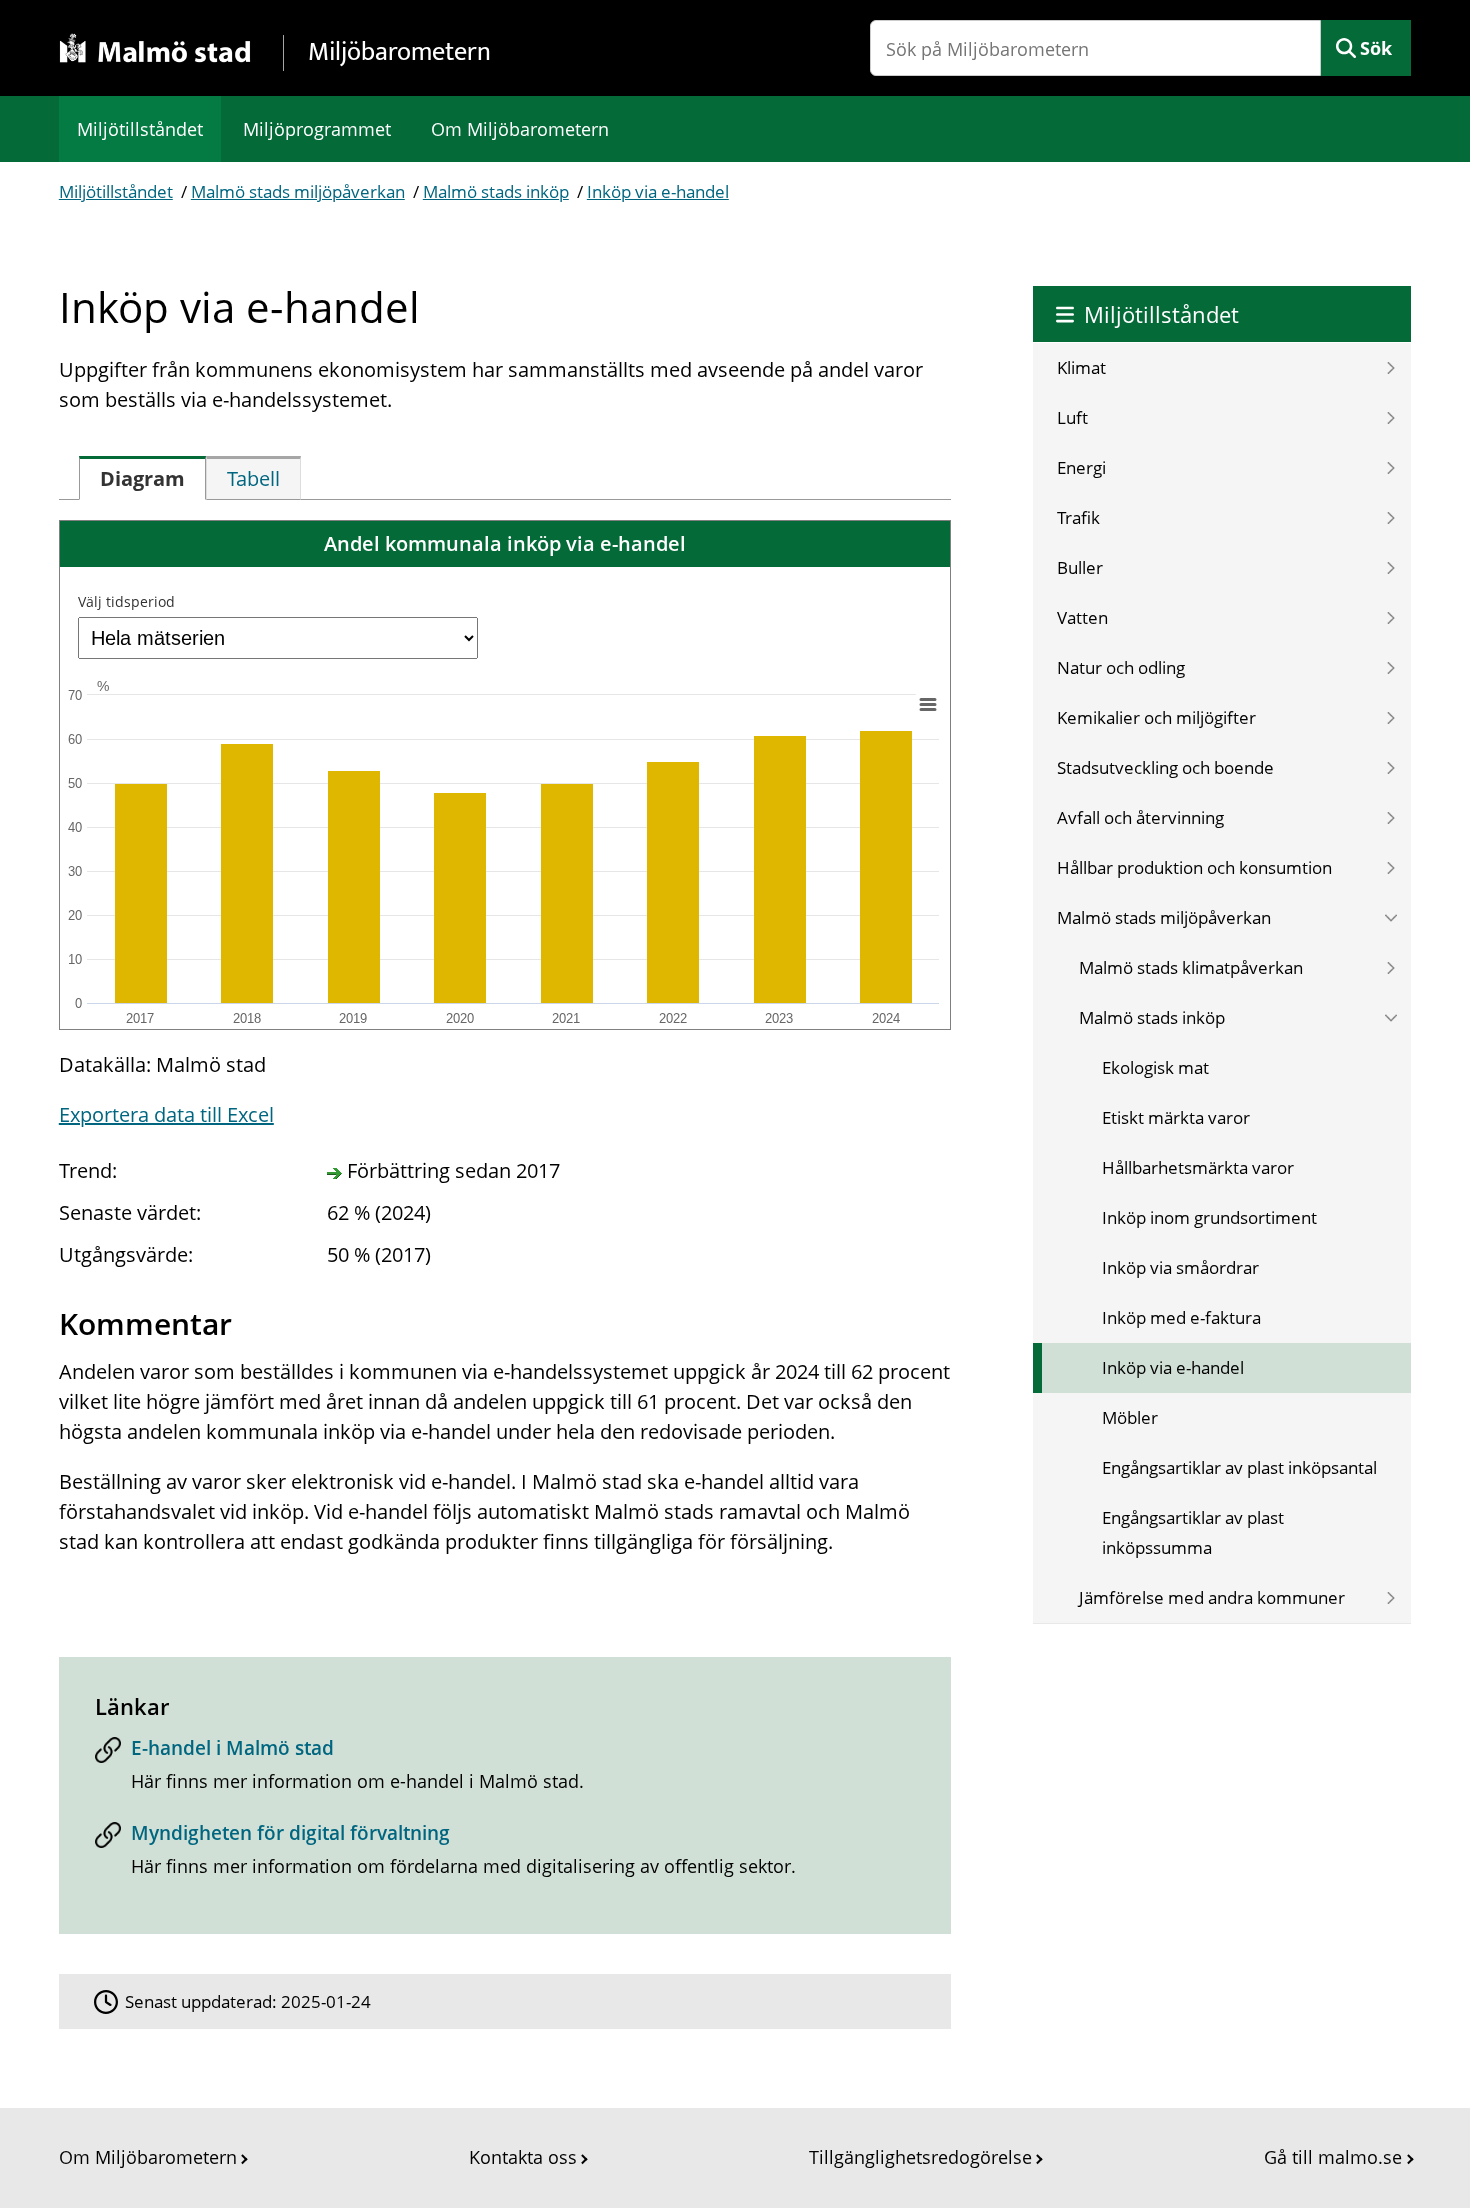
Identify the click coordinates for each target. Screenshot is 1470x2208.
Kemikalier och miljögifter (1156, 717)
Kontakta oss (523, 2157)
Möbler (1130, 1417)
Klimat (1081, 367)
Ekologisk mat (1155, 1067)
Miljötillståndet (140, 129)
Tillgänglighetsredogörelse (920, 2157)
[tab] (142, 478)
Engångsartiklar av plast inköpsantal (1239, 1467)
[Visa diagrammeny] (927, 704)
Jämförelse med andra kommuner (1212, 1597)
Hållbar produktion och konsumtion (1194, 867)
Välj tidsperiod (126, 601)
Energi (1081, 467)
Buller (1080, 567)
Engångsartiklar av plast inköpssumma (1193, 1532)
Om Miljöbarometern (520, 129)
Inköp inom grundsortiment (1209, 1217)
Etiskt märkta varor (1176, 1117)
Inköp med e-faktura (1181, 1317)
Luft (1072, 417)
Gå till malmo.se (1333, 2157)
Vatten (1082, 617)
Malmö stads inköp (496, 191)
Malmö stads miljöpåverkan (298, 191)
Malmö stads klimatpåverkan (1191, 967)
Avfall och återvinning (1140, 817)
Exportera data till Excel (166, 1114)
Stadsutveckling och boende (1165, 767)
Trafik (1078, 517)
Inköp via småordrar (1180, 1267)
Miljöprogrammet (317, 129)
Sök (1376, 48)
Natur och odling (1121, 667)
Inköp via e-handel (658, 191)
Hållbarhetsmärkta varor (1198, 1167)
